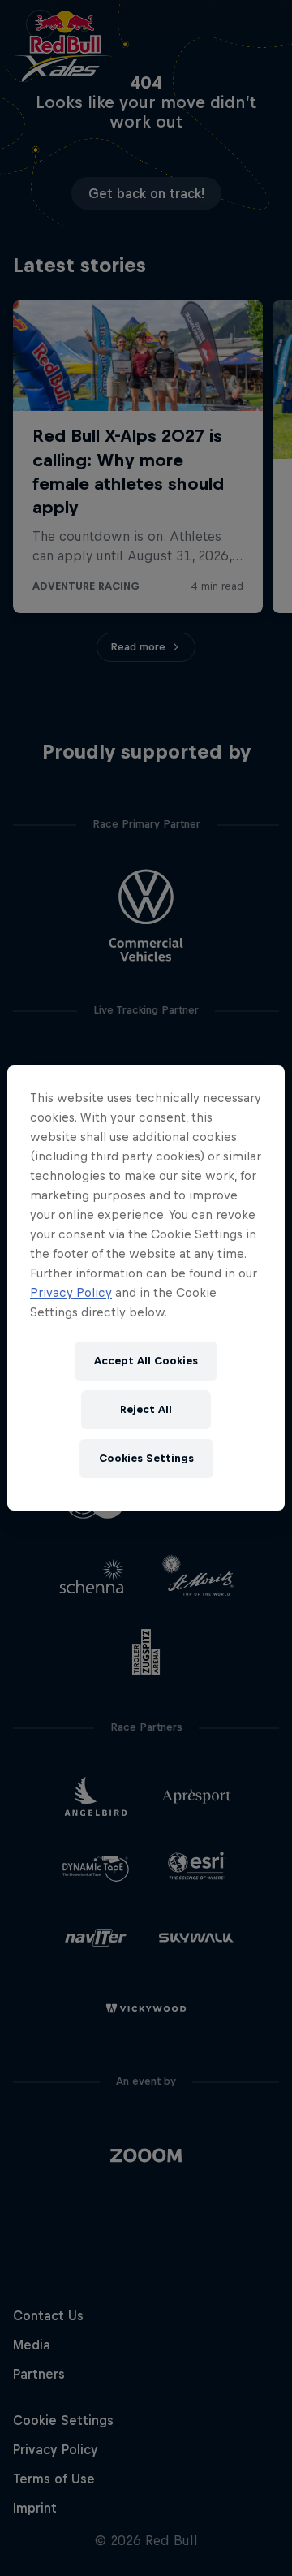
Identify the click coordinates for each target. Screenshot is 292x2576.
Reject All (146, 1409)
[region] (146, 1288)
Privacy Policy (71, 1292)
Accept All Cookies (146, 1361)
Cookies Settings (146, 1458)
